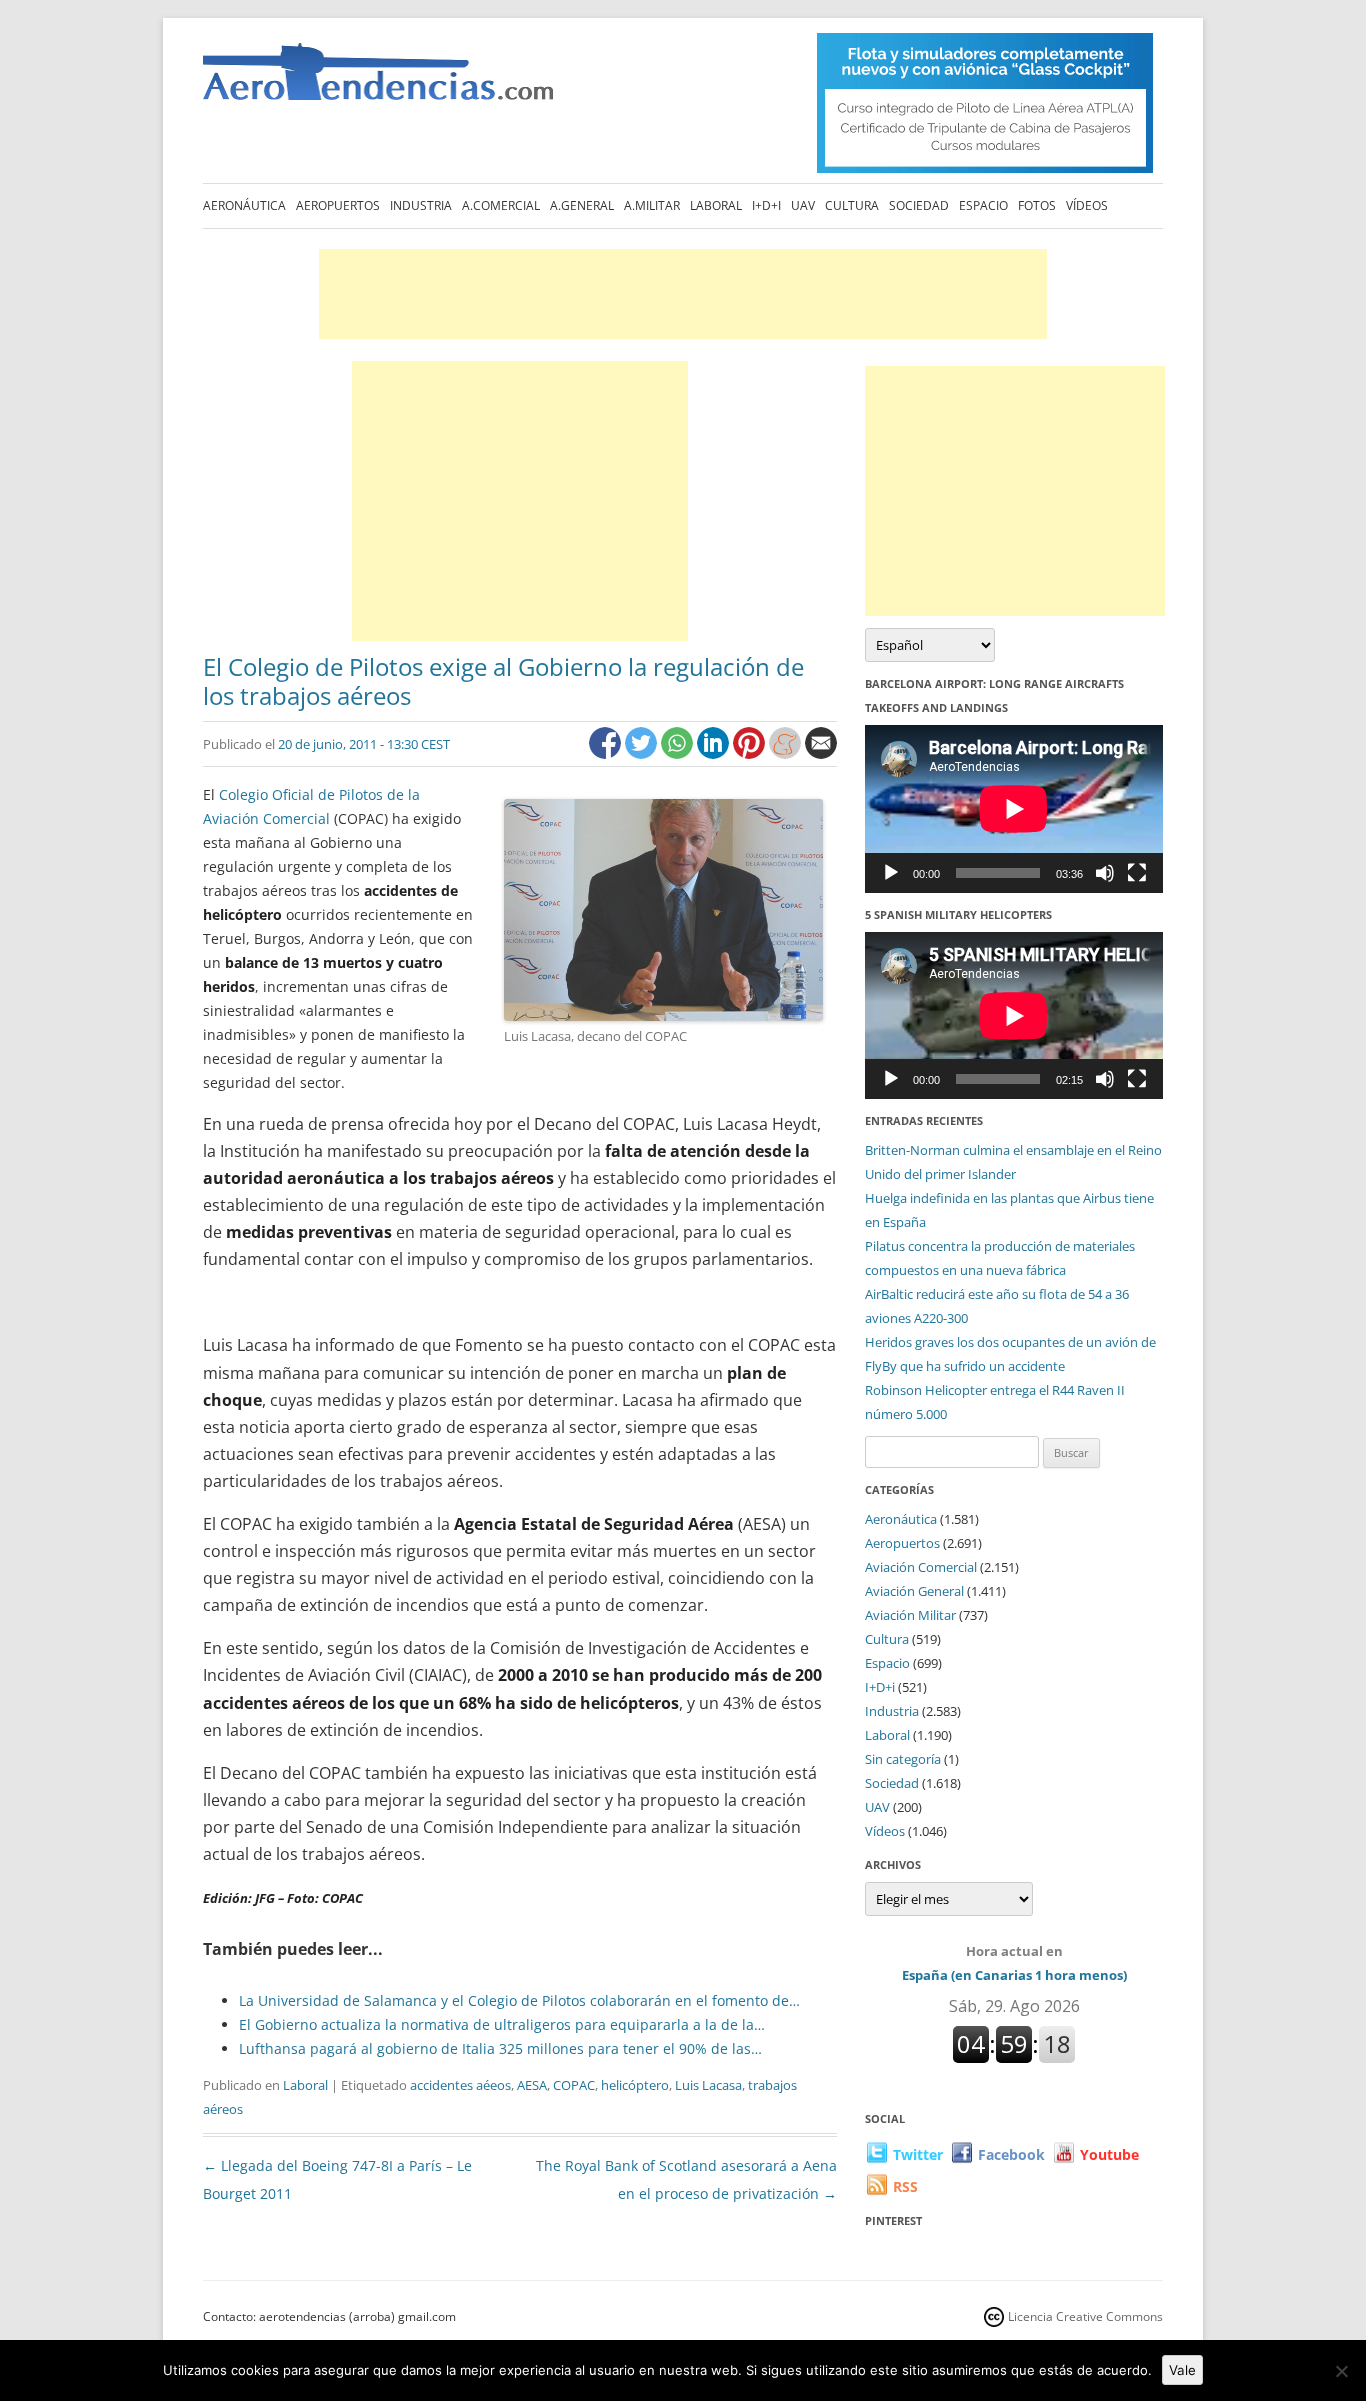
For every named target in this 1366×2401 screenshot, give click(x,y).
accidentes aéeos (460, 2085)
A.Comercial (501, 205)
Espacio (983, 205)
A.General (582, 205)
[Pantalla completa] (1137, 873)
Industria (421, 205)
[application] (1014, 808)
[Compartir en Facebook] (607, 753)
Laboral (716, 205)
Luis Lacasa (708, 2085)
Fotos (1037, 205)
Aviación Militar (910, 1615)
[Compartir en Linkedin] (715, 753)
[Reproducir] (891, 873)
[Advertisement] (683, 294)
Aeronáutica (244, 205)
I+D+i (766, 205)
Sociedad (919, 205)
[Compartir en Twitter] (643, 753)
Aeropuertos (338, 205)
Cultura (852, 205)
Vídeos (1087, 205)
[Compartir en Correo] (821, 753)
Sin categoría (903, 1759)
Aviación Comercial (921, 1567)
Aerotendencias (378, 80)
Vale (1182, 2370)
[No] (1341, 2371)
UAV (803, 205)
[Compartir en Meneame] (787, 753)
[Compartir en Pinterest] (751, 753)
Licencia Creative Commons (1085, 2316)
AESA (532, 2085)
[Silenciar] (1105, 873)
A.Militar (652, 205)
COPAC (574, 2085)
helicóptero (635, 2085)
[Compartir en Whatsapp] (679, 753)
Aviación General (914, 1591)
